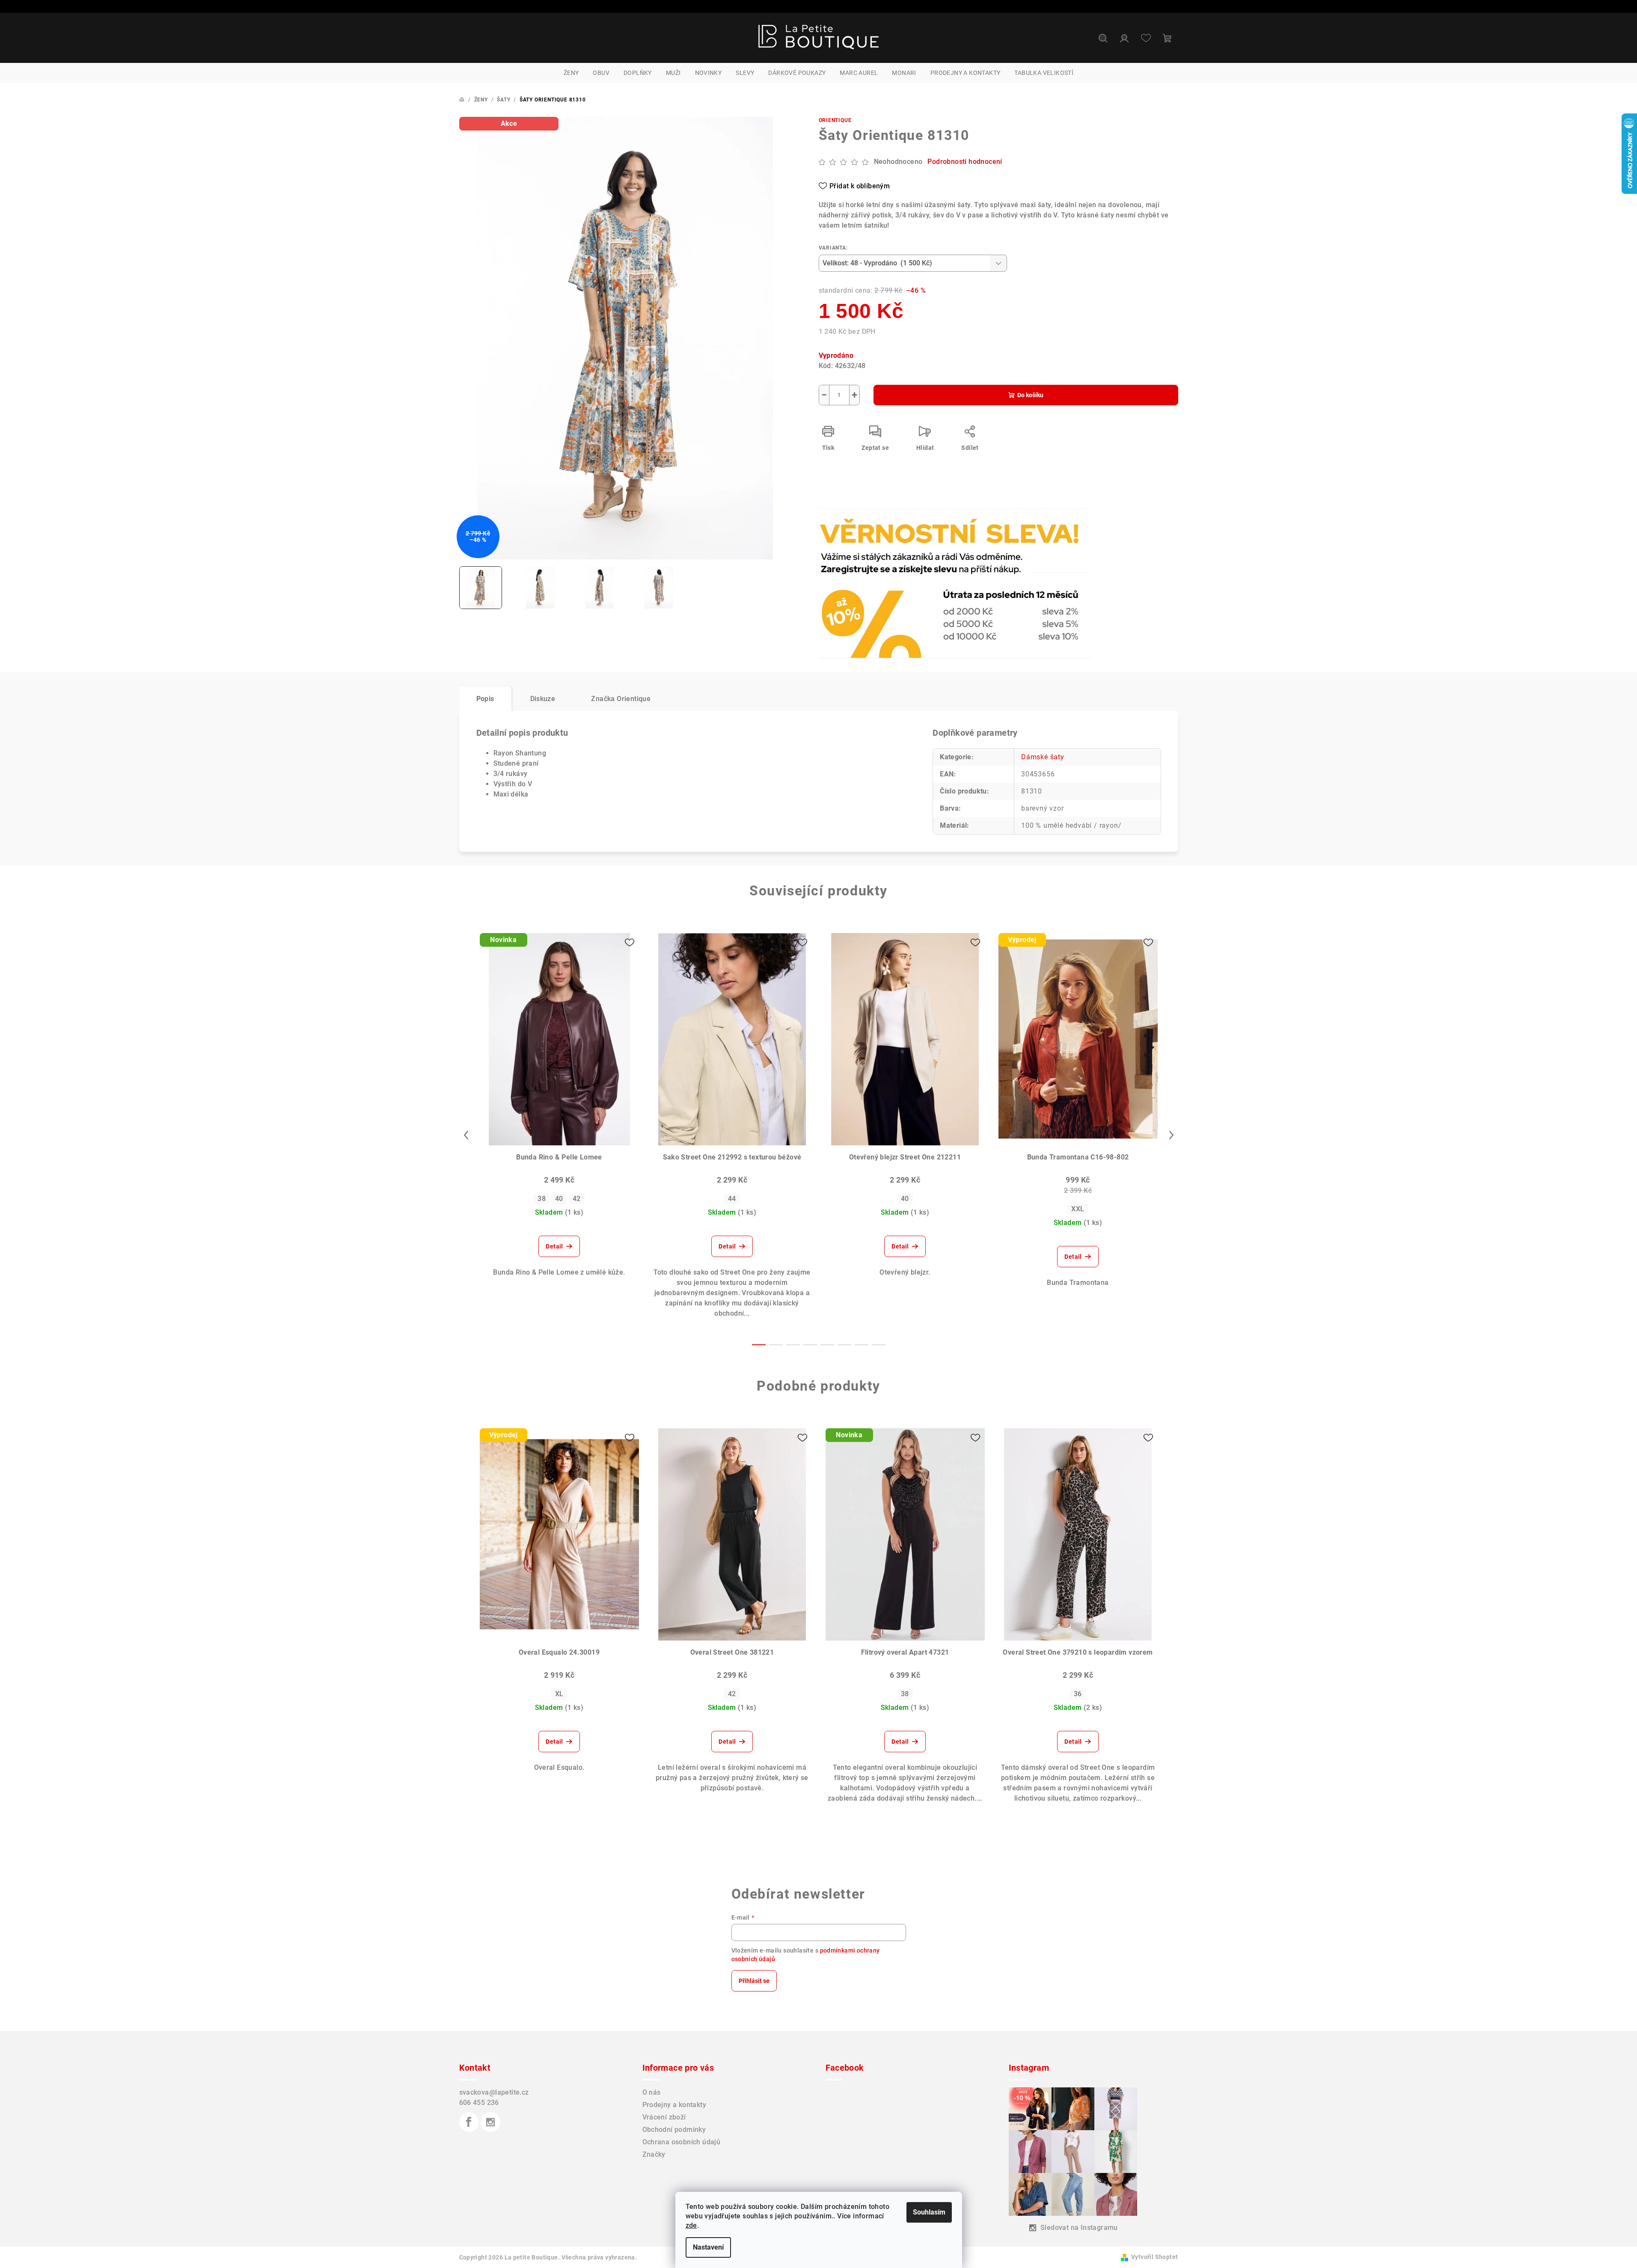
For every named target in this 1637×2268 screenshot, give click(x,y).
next (1171, 1135)
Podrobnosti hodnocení (965, 162)
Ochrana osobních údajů (682, 2142)
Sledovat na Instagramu (1079, 2228)
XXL (1078, 1209)
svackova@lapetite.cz (494, 2092)
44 (732, 1199)
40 (559, 1199)
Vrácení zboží (664, 2117)
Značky (654, 2154)
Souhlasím (929, 2212)
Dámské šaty (1043, 757)
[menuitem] (571, 73)
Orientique (835, 120)
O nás (652, 2092)
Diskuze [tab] (543, 699)
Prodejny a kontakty (674, 2105)
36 (1078, 1694)
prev (466, 1135)
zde (691, 2225)
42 (577, 1199)
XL (559, 1694)
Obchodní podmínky (674, 2130)
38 (542, 1199)
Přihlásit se (754, 1981)
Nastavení (708, 2247)
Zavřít (868, 532)
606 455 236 (479, 2103)
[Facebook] (469, 2122)
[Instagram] (490, 2122)
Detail (554, 1246)
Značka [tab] (621, 699)
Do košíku (1030, 395)
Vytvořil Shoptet (1154, 2257)
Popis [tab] (485, 699)
